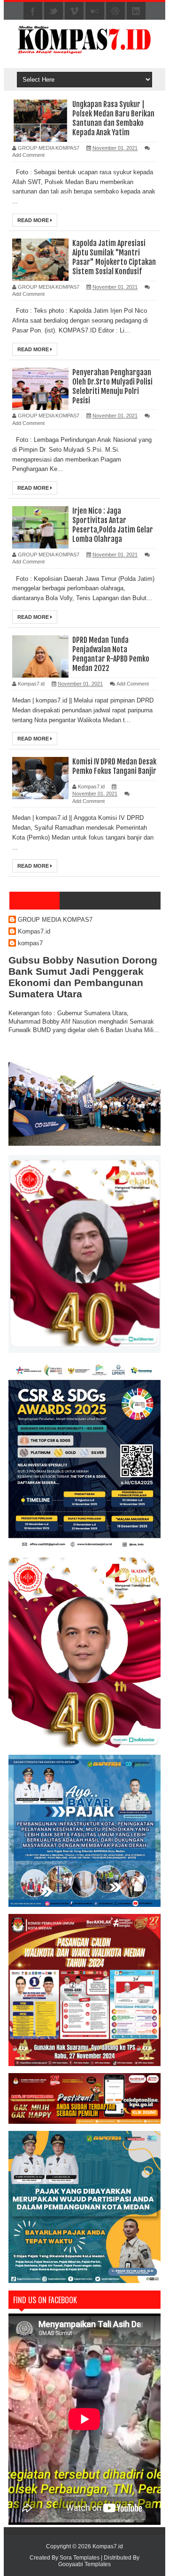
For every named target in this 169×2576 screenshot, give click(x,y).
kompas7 (30, 943)
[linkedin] (136, 11)
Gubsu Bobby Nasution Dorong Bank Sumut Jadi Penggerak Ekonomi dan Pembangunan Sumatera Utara (83, 977)
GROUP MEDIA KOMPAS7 (55, 920)
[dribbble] (115, 11)
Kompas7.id (34, 931)
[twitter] (54, 11)
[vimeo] (74, 11)
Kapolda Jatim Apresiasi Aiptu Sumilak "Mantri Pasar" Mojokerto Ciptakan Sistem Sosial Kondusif (114, 257)
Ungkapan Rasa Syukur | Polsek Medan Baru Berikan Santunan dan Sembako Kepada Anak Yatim (113, 118)
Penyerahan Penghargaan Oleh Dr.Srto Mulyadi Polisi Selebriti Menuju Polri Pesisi (112, 386)
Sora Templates (80, 2558)
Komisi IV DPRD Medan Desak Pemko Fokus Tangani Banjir (114, 766)
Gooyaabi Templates (84, 2564)
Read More (34, 220)
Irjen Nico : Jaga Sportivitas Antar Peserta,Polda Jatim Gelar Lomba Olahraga (113, 525)
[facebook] (33, 11)
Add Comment (28, 155)
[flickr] (95, 11)
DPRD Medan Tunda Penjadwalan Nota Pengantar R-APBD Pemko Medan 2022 (111, 654)
